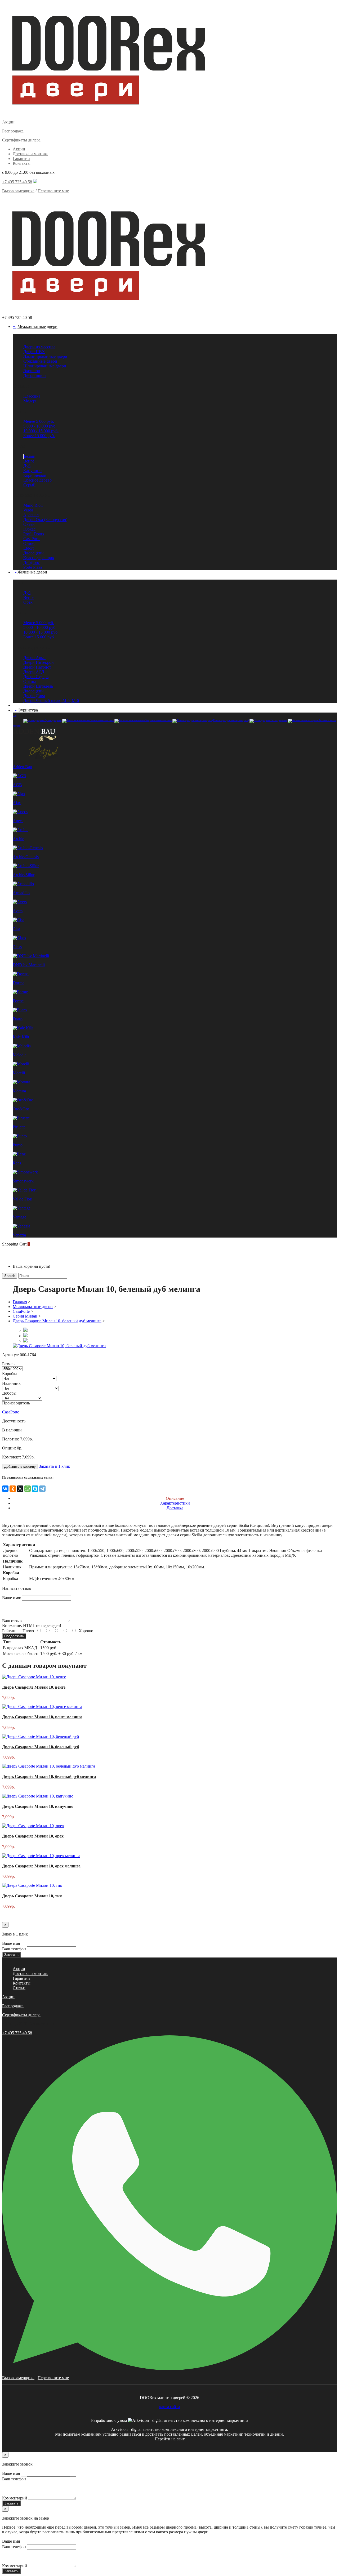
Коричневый (35, 475)
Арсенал (31, 515)
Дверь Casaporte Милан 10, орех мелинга (41, 1866)
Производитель (16, 1403)
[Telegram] (42, 1489)
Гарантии (21, 159)
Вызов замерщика (18, 191)
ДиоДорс (32, 562)
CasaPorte (32, 539)
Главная (20, 1302)
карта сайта (169, 2407)
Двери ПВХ (34, 352)
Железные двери (32, 572)
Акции (19, 149)
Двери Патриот (37, 667)
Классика (32, 396)
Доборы (9, 1393)
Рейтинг (10, 1631)
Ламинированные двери (45, 356)
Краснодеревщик (39, 558)
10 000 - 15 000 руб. (41, 431)
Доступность (14, 1421)
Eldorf (29, 548)
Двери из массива (39, 347)
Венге (29, 461)
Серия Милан (25, 1316)
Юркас (29, 529)
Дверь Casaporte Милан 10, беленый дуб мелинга (57, 1321)
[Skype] (35, 1489)
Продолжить (14, 1636)
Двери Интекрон (39, 662)
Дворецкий (34, 553)
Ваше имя (11, 1943)
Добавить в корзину (20, 1467)
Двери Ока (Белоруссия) (45, 520)
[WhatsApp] (28, 1489)
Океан (29, 524)
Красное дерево (37, 480)
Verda (28, 510)
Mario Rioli (33, 505)
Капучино (32, 471)
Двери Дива (34, 696)
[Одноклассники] (13, 1489)
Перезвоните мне (53, 191)
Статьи (19, 1988)
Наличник (11, 1383)
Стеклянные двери (40, 361)
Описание (175, 1498)
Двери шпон (35, 375)
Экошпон (32, 371)
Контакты (22, 163)
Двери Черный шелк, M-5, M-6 (51, 700)
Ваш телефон (14, 1949)
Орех (28, 602)
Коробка (10, 1374)
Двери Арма (34, 658)
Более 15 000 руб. (39, 436)
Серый (29, 485)
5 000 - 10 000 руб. (40, 426)
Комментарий (15, 2498)
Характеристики (175, 1503)
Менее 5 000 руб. (39, 421)
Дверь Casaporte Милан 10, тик (32, 1896)
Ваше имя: (12, 1598)
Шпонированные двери (45, 366)
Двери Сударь (36, 677)
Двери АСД (34, 672)
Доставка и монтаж (30, 154)
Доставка (175, 1508)
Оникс (29, 543)
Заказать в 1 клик (55, 1466)
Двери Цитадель (38, 686)
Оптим (30, 681)
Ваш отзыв (12, 1621)
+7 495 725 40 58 (17, 182)
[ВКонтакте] (5, 1489)
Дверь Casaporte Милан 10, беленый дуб (41, 1747)
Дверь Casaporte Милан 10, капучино (38, 1806)
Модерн (30, 401)
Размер (8, 1364)
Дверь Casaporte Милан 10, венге (34, 1687)
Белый (30, 456)
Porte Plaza (33, 567)
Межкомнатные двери (37, 326)
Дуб (27, 466)
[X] (20, 1489)
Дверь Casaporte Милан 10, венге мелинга (42, 1717)
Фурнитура (28, 710)
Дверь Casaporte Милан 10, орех (33, 1836)
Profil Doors (34, 534)
